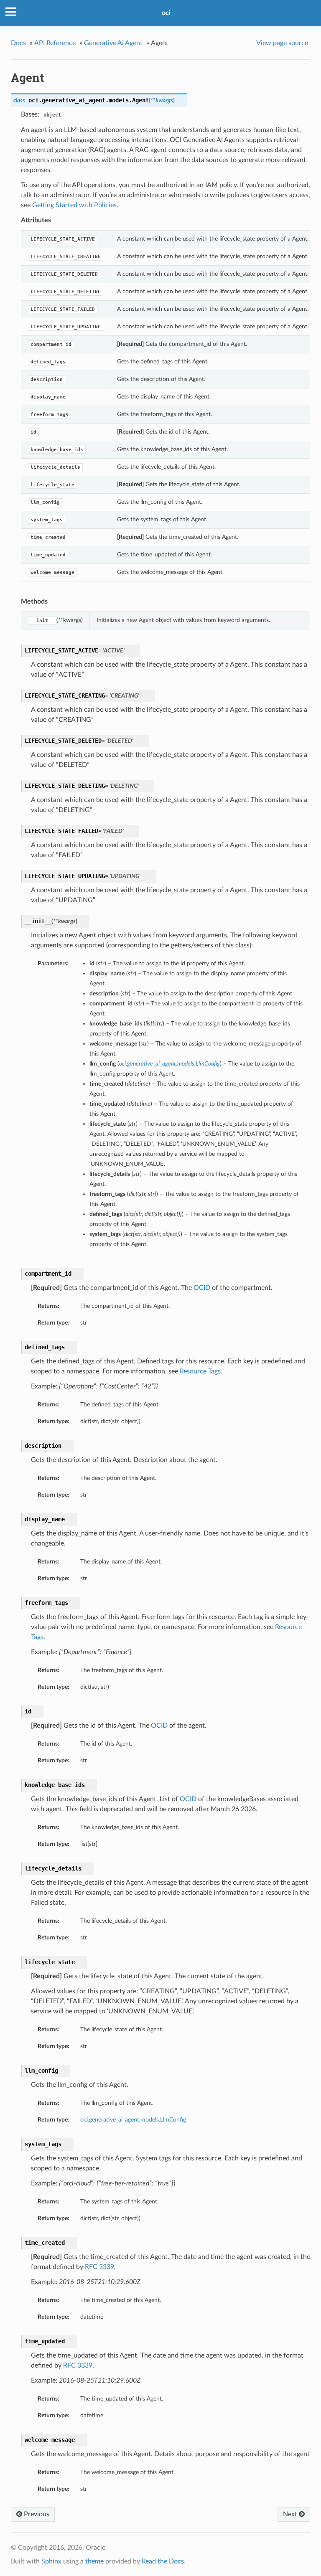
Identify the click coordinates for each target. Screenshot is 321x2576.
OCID (202, 1288)
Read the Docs (163, 2561)
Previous (36, 2514)
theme (94, 2561)
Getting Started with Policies (74, 205)
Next (291, 2514)
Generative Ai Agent (113, 43)
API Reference (55, 43)
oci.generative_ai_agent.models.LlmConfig (133, 2120)
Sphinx (51, 2561)
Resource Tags (200, 1371)
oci (166, 13)
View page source (282, 43)
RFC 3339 (99, 2267)
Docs (18, 43)
